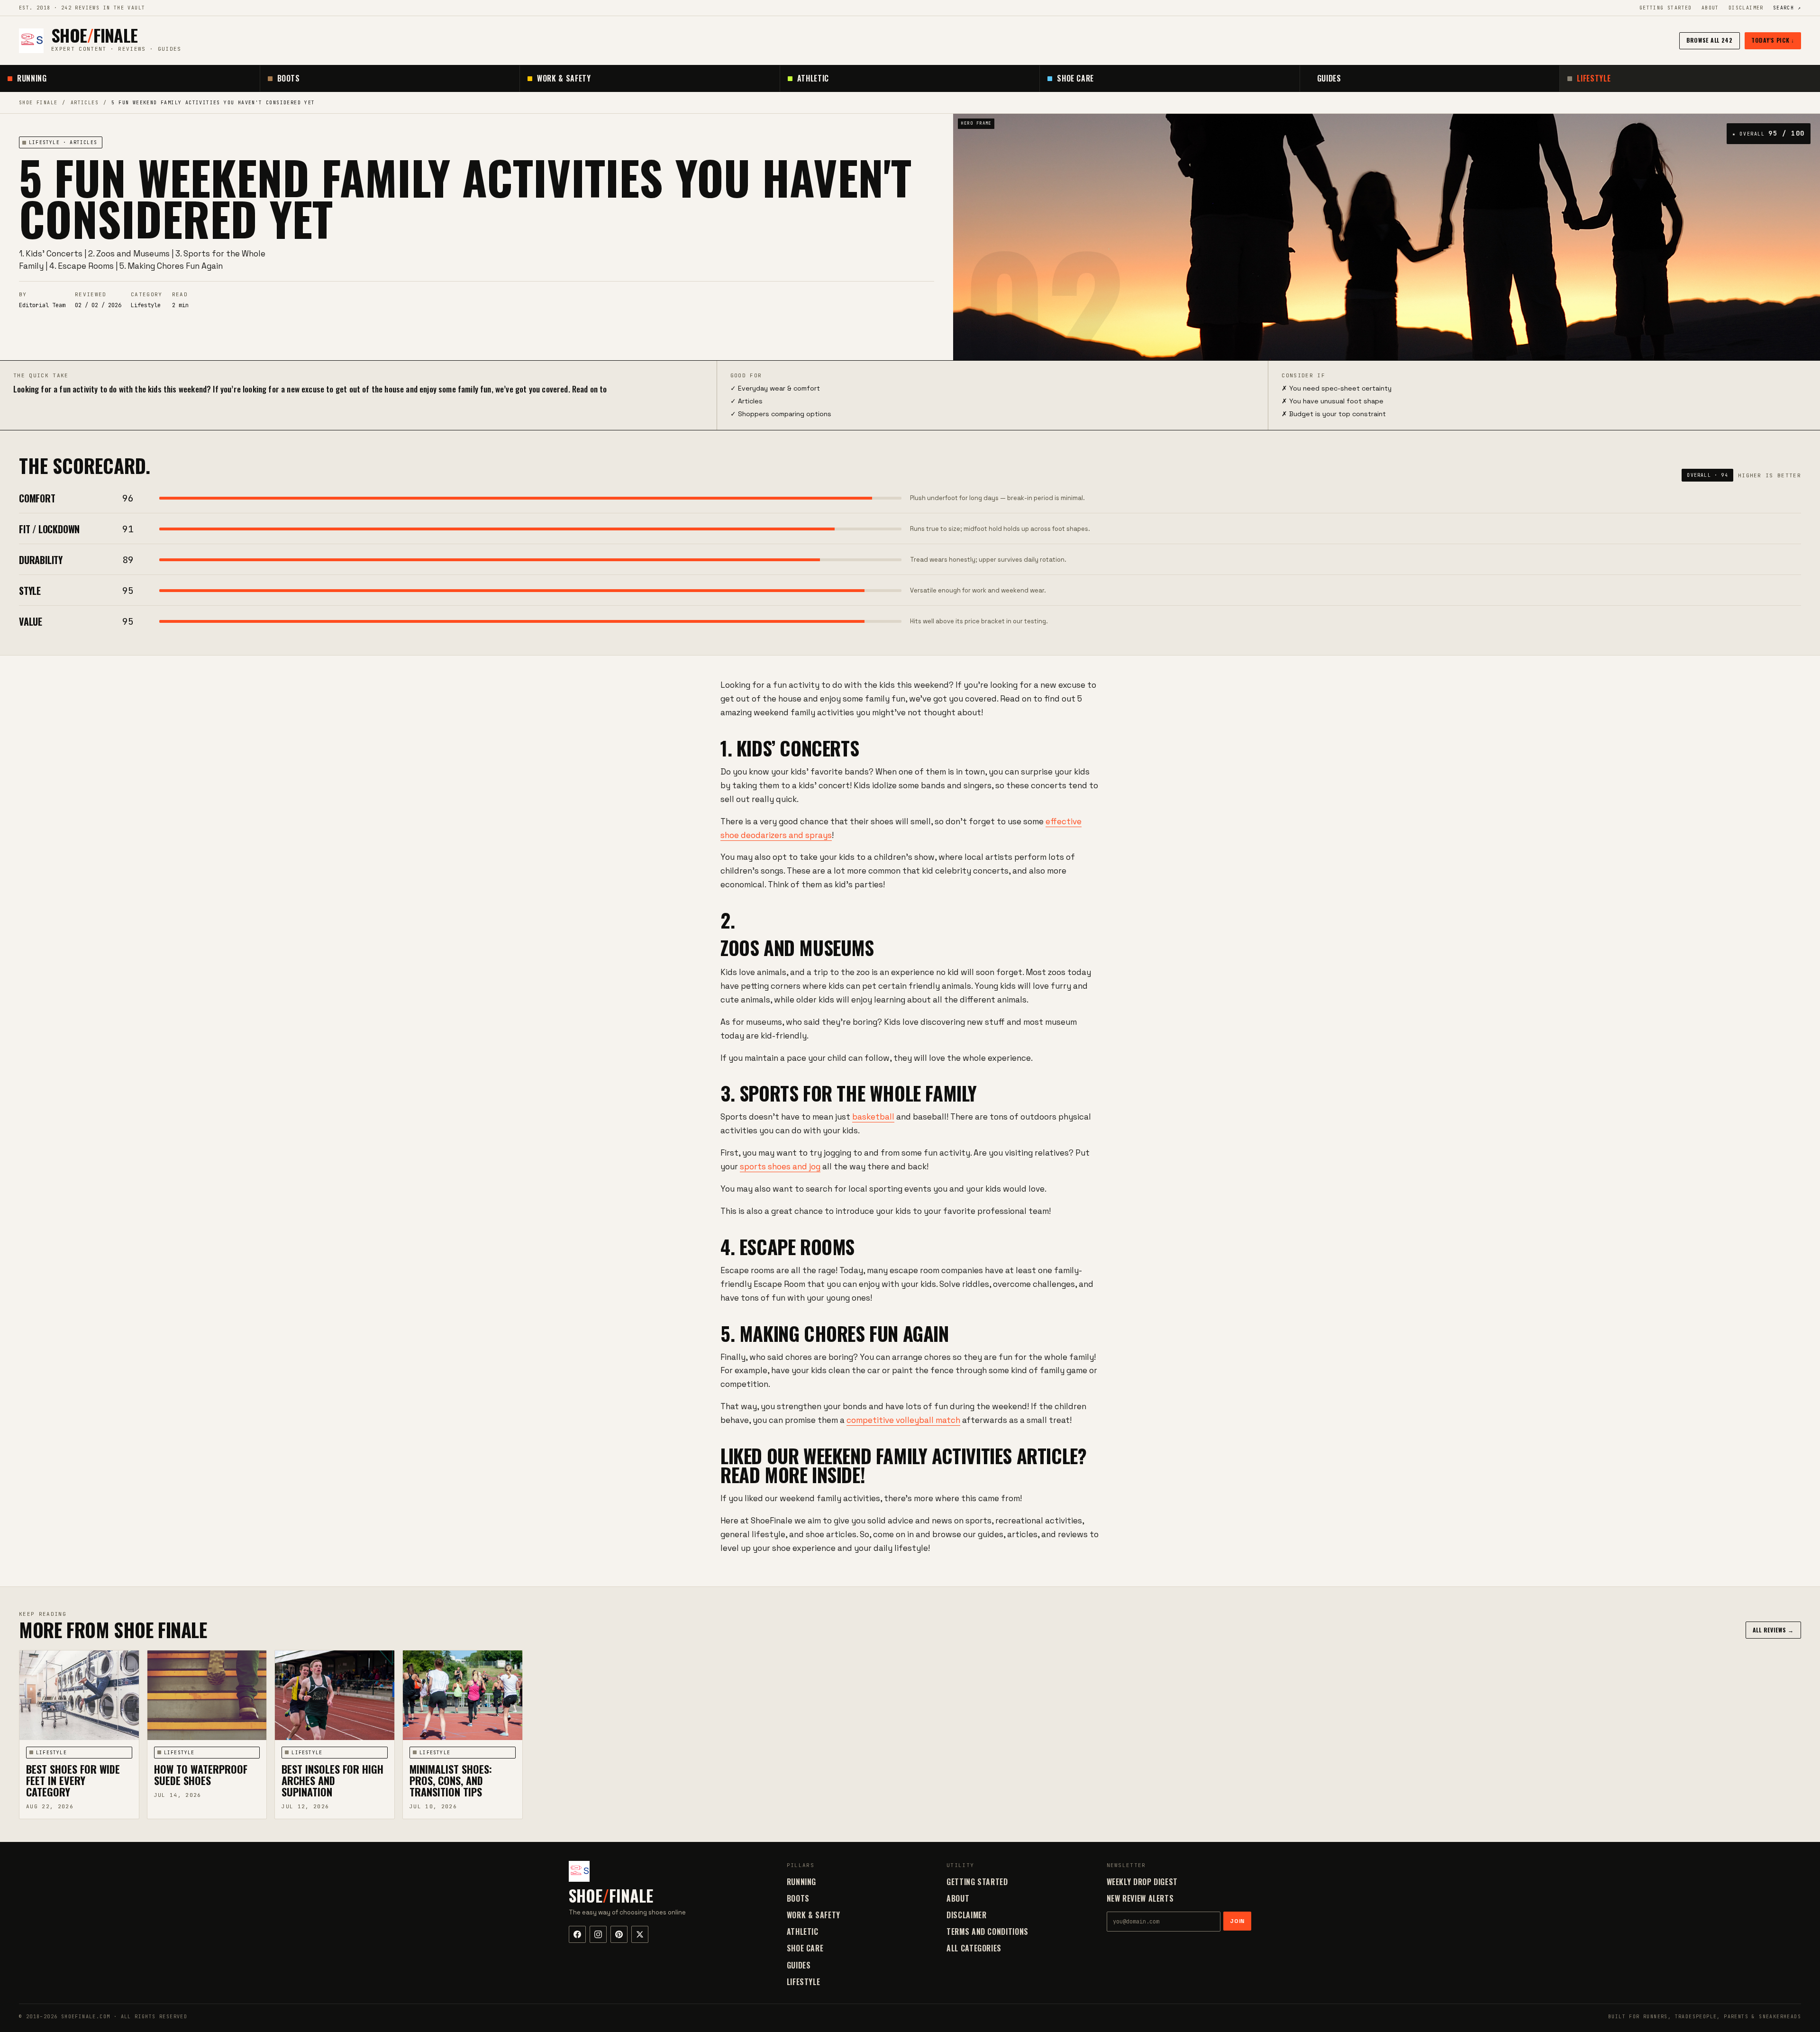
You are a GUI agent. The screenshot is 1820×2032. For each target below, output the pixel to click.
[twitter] (640, 1934)
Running (32, 78)
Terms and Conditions (987, 1932)
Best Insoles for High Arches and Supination (332, 1780)
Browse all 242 (1710, 40)
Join (1237, 1921)
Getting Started (1666, 8)
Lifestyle (1594, 78)
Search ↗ (1787, 8)
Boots (289, 78)
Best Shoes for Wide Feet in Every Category (73, 1780)
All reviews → (1773, 1630)
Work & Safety (564, 78)
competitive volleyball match (903, 1420)
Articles (85, 103)
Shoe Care (1075, 78)
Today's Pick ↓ (1773, 40)
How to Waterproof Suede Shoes (201, 1775)
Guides (1329, 78)
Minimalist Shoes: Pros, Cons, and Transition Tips (451, 1780)
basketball (873, 1117)
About (1710, 8)
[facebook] (577, 1934)
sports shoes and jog (780, 1166)
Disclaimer (1746, 8)
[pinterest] (619, 1934)
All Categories (974, 1948)
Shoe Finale (38, 103)
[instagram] (598, 1934)
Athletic (813, 78)
